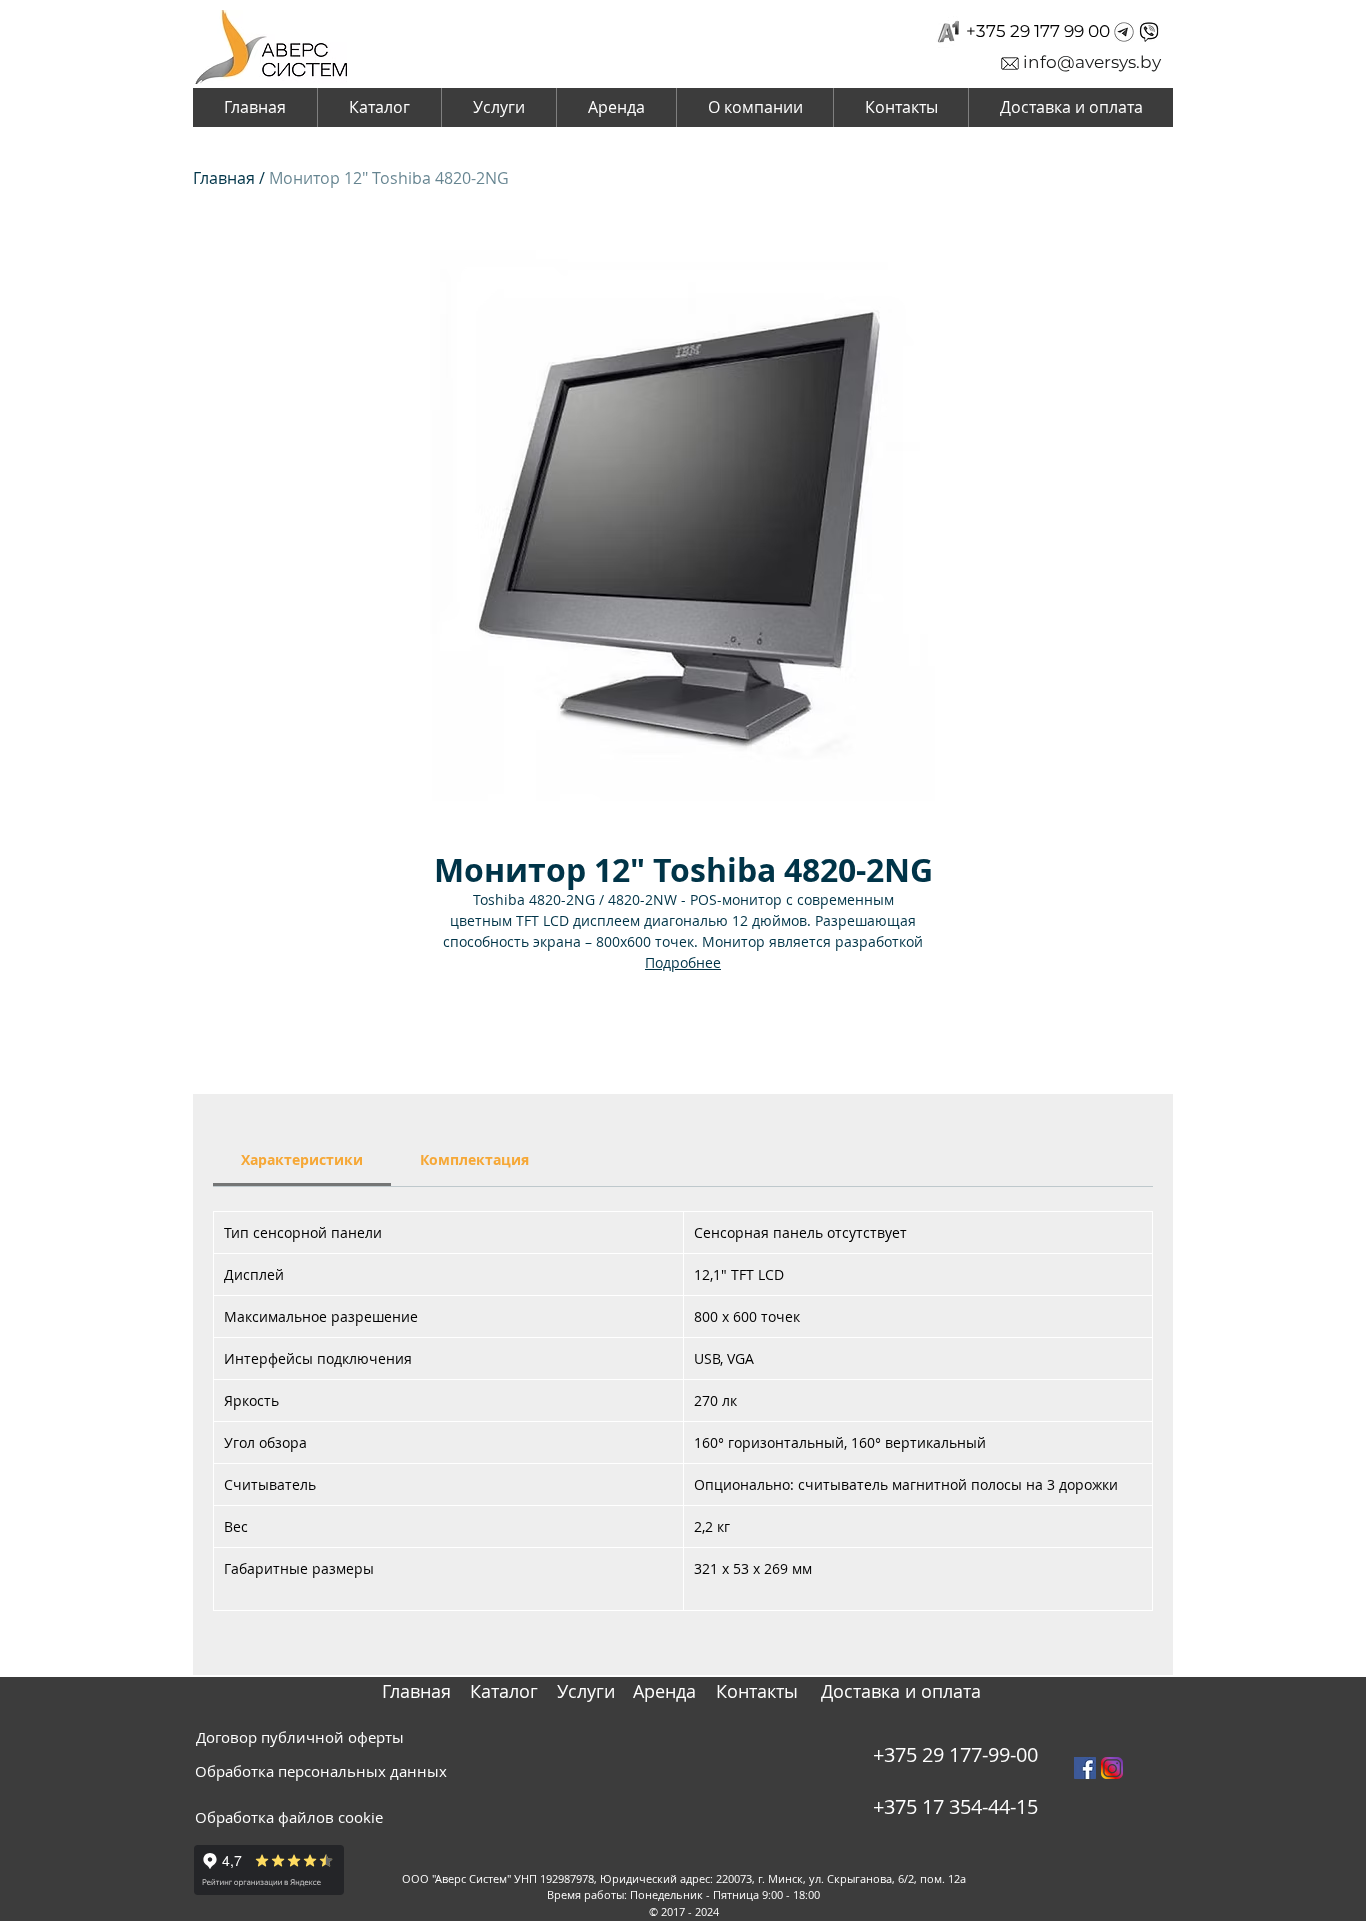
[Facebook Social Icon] (1085, 1768)
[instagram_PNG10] (1112, 1768)
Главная (224, 178)
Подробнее (683, 962)
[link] (302, 1159)
